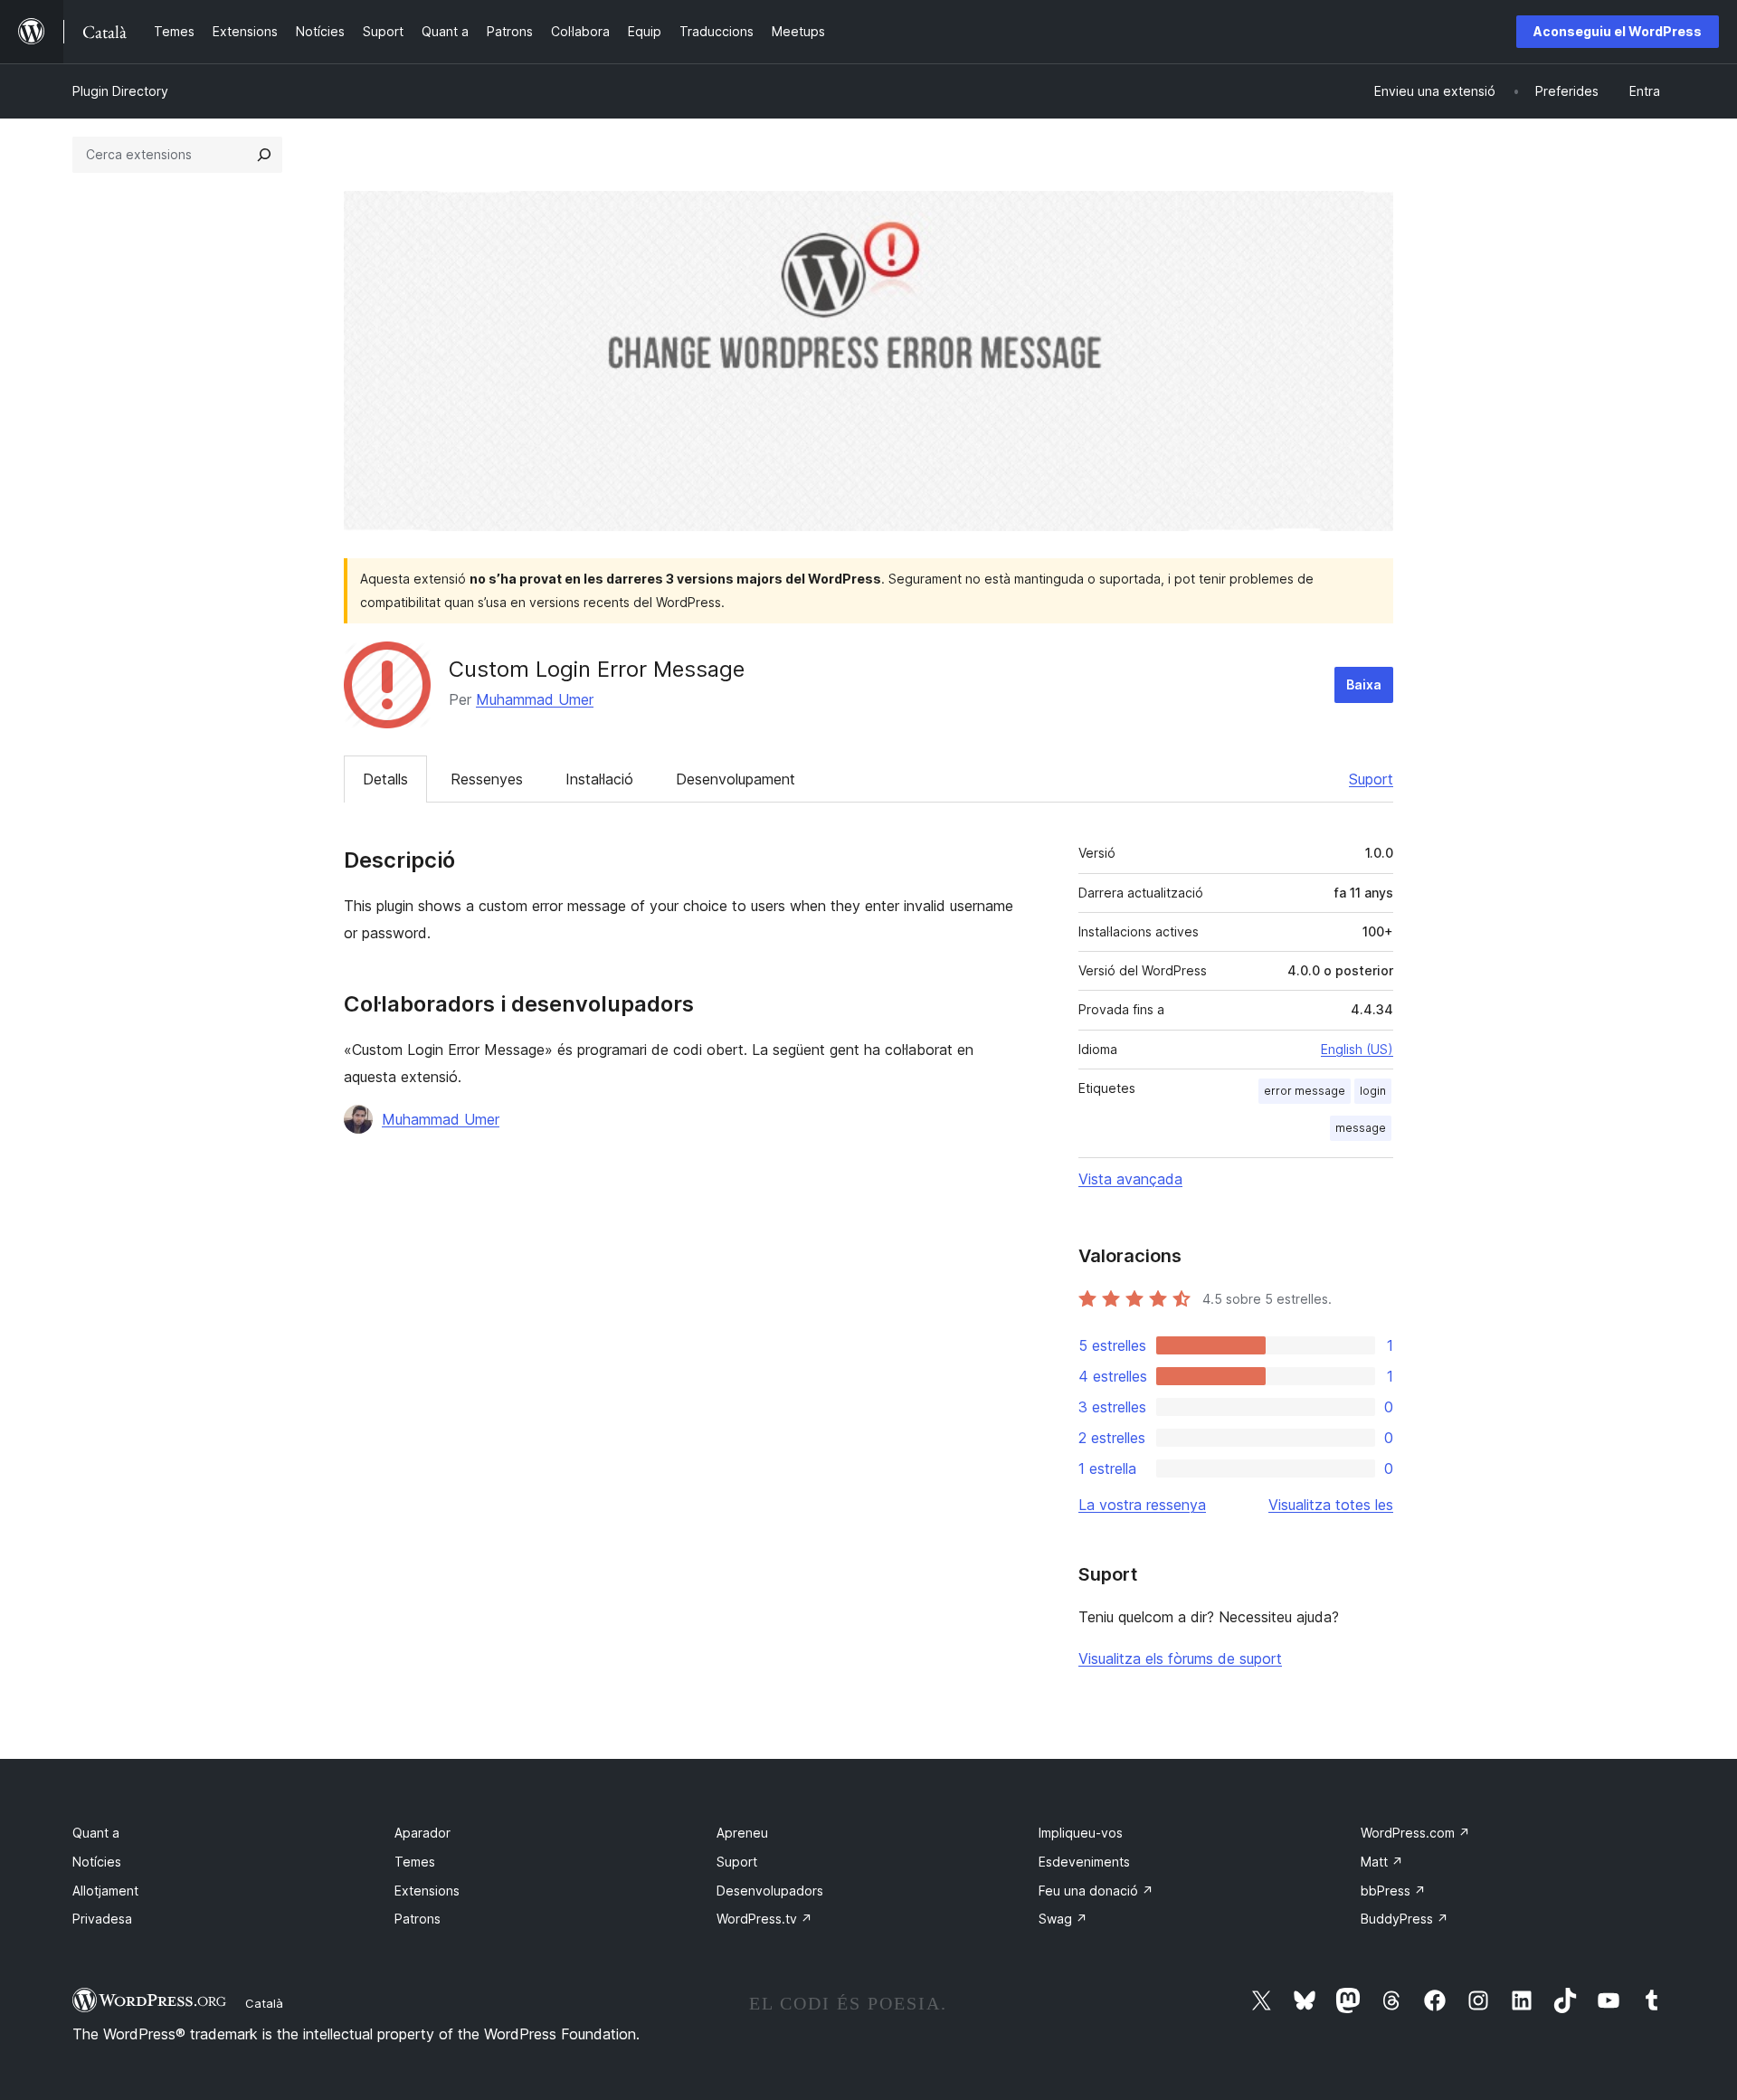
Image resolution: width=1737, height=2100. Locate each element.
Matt (1382, 1862)
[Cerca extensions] (264, 155)
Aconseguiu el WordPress (1618, 31)
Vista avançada (1130, 1179)
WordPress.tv (764, 1919)
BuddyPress (1405, 1919)
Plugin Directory (120, 91)
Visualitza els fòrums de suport (1180, 1658)
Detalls (385, 779)
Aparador (422, 1833)
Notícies (97, 1862)
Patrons (418, 1919)
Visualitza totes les (1331, 1505)
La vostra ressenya (1142, 1505)
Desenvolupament (736, 779)
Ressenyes (487, 779)
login (1373, 1091)
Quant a (96, 1833)
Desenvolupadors (770, 1891)
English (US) (1357, 1049)
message (1361, 1128)
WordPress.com (1415, 1833)
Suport (1371, 779)
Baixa (1364, 684)
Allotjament (105, 1891)
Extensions (427, 1891)
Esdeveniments (1084, 1862)
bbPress (1393, 1891)
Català (264, 2003)
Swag (1063, 1919)
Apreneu (742, 1833)
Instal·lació (599, 779)
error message (1305, 1091)
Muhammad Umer (535, 699)
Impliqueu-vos (1081, 1833)
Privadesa (102, 1919)
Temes (415, 1862)
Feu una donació (1096, 1891)
